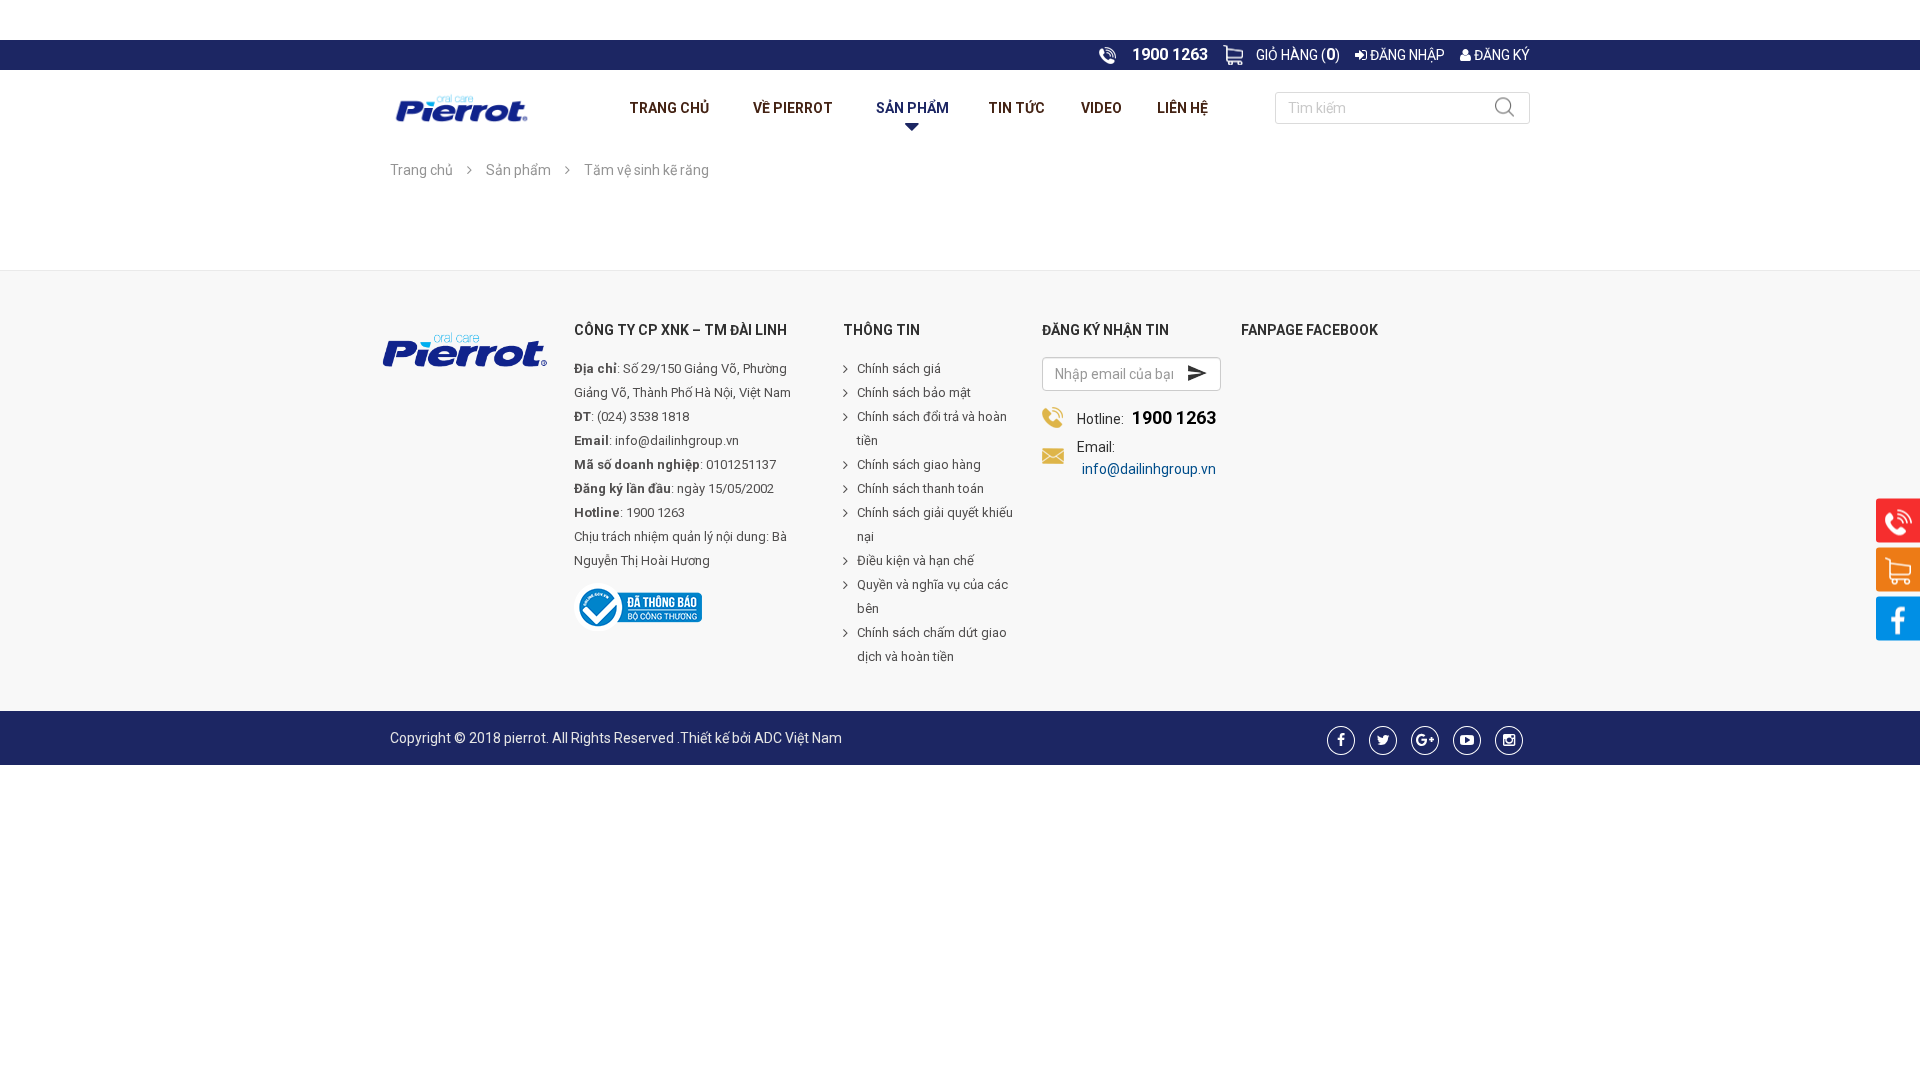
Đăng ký (1500, 55)
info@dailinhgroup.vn (1149, 469)
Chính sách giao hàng (919, 464)
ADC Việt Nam (798, 738)
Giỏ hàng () (1298, 55)
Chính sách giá (899, 368)
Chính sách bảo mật (914, 392)
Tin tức (1016, 108)
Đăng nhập (1406, 55)
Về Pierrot (793, 108)
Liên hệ (1182, 108)
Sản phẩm (912, 108)
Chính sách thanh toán (920, 488)
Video (1101, 108)
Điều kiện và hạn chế (915, 560)
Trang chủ (669, 108)
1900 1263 (1174, 417)
